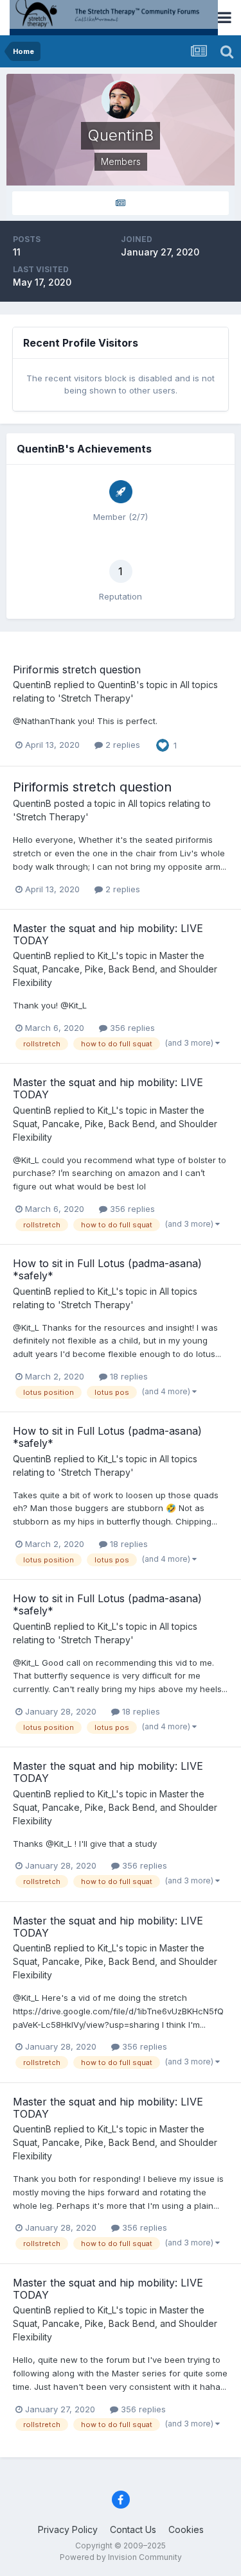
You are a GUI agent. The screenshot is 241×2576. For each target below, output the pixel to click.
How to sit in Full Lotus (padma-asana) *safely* (107, 1269)
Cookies (186, 2529)
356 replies (131, 1028)
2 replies (121, 745)
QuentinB (32, 685)
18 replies (128, 1376)
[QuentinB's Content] (121, 203)
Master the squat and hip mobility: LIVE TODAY (108, 934)
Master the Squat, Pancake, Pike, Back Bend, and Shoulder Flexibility (115, 969)
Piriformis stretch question (77, 670)
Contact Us (133, 2529)
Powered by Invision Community (121, 2557)
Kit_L (107, 955)
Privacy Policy (68, 2529)
